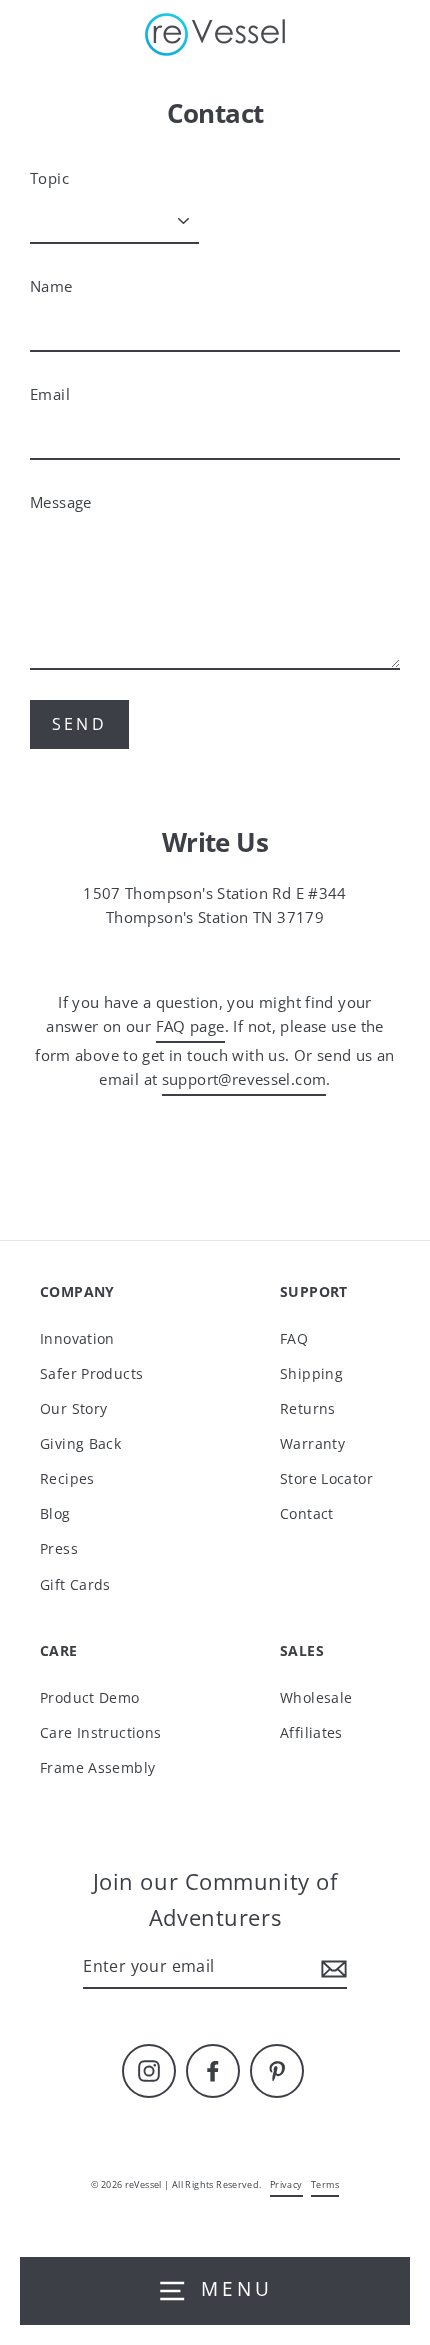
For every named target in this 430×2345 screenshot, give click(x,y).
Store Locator (326, 1478)
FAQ (294, 1338)
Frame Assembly (97, 1767)
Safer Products (91, 1373)
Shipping (311, 1373)
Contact (307, 1513)
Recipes (67, 1478)
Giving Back (80, 1443)
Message (61, 502)
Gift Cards (75, 1584)
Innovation (77, 1338)
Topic (49, 178)
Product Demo (90, 1697)
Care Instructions (101, 1732)
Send (79, 724)
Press (59, 1548)
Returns (308, 1408)
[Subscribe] (331, 1968)
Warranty (312, 1443)
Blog (55, 1513)
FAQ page (190, 1026)
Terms (325, 2184)
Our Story (73, 1408)
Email (50, 394)
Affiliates (311, 1732)
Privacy (286, 2184)
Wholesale (316, 1697)
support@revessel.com (244, 1079)
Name (51, 286)
